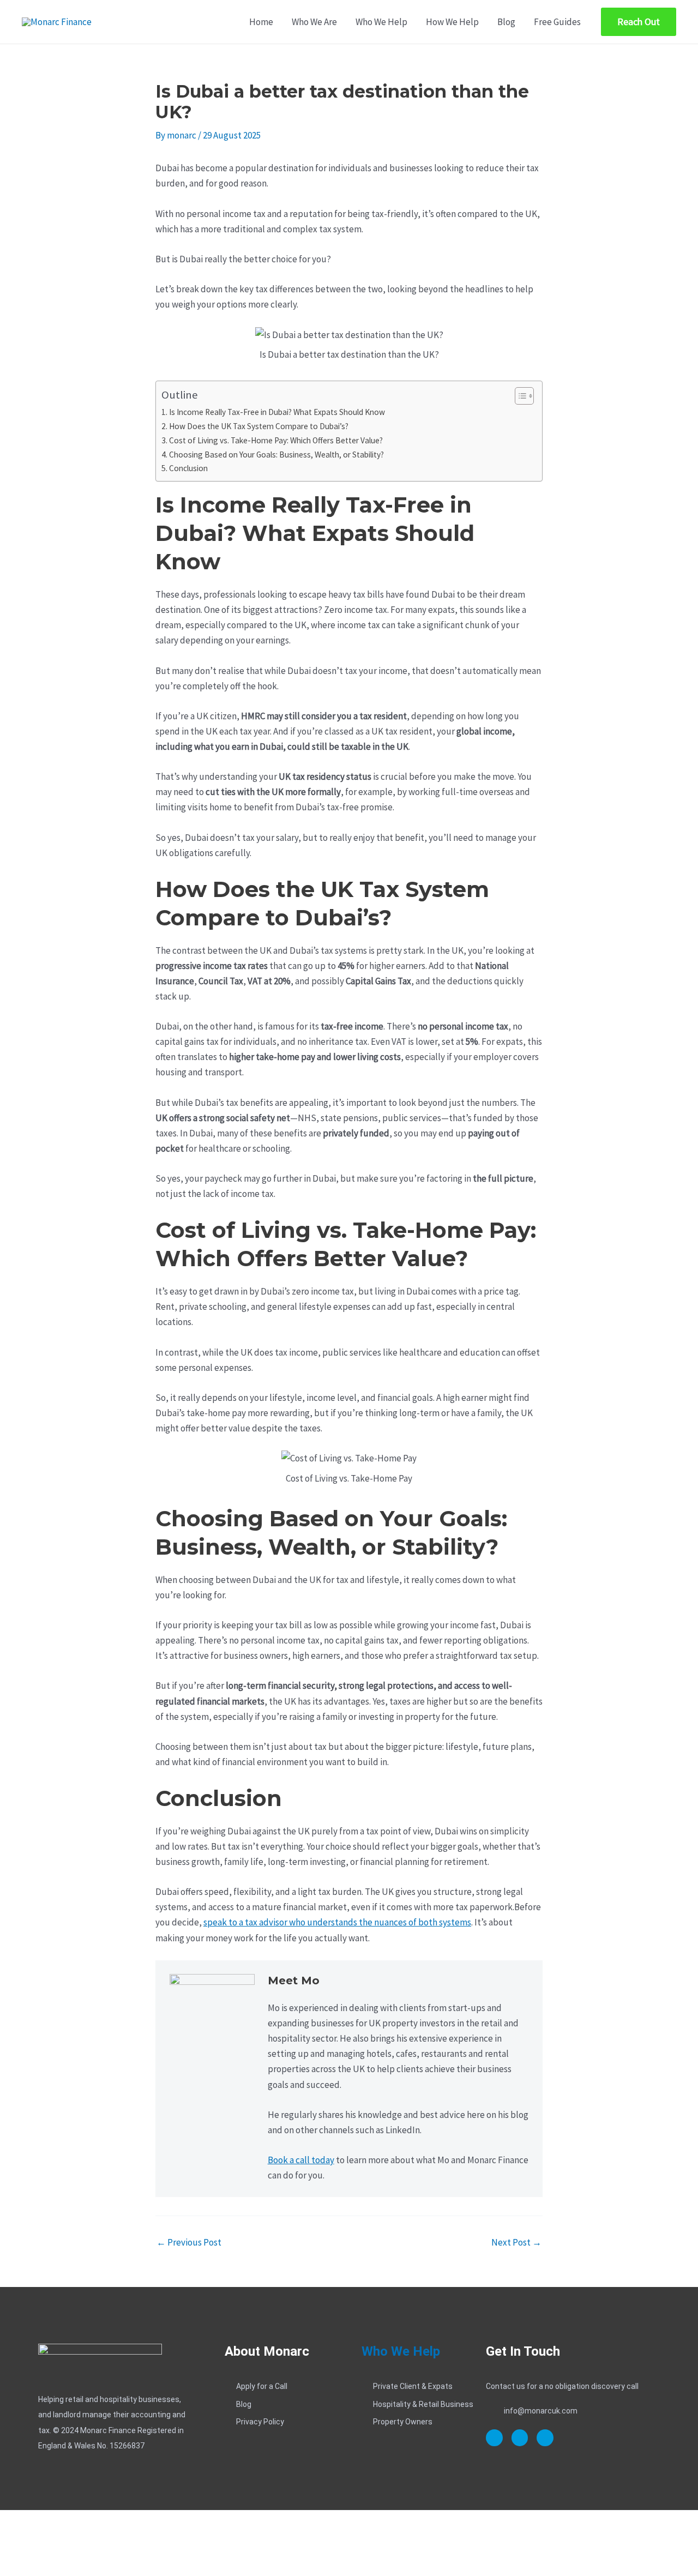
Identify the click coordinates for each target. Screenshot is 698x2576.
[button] (639, 22)
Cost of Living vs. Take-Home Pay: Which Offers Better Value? (276, 440)
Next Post (516, 2243)
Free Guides (557, 22)
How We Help (452, 22)
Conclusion (188, 468)
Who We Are (314, 22)
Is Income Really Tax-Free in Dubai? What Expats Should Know (277, 412)
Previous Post (189, 2243)
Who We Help (381, 22)
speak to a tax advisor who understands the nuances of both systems (337, 1922)
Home (261, 22)
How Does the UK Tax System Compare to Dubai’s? (259, 426)
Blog (506, 22)
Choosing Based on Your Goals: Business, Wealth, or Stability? (276, 455)
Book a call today (301, 2160)
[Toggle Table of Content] (519, 396)
